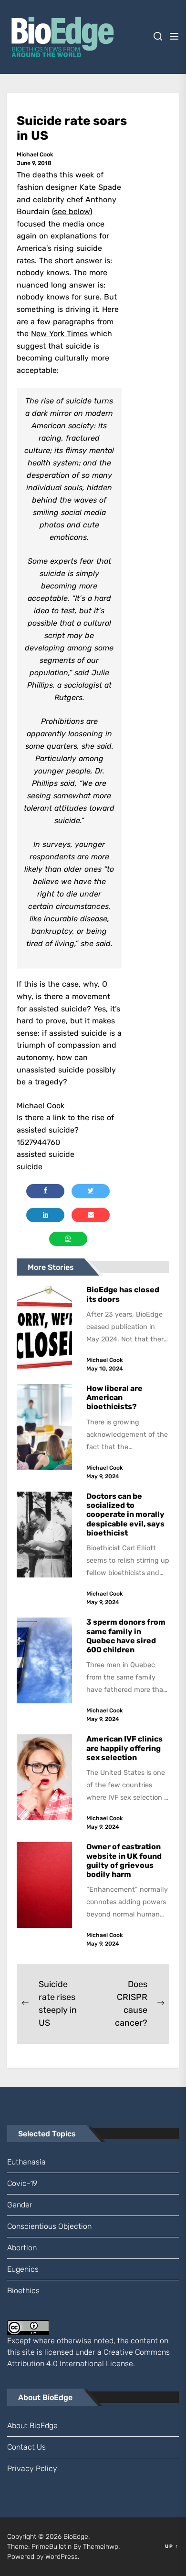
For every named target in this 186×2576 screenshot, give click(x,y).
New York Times (59, 334)
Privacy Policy (32, 2468)
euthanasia (26, 2162)
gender (20, 2205)
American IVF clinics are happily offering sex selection (124, 1748)
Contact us (26, 2447)
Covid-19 (22, 2183)
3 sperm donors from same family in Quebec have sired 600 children (126, 1636)
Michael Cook (35, 155)
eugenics (23, 2269)
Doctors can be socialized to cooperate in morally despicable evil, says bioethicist (125, 1515)
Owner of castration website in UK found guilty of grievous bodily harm (124, 1860)
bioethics (23, 2291)
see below (72, 211)
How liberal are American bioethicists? (114, 1397)
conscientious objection (49, 2226)
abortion (22, 2248)
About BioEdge (32, 2426)
